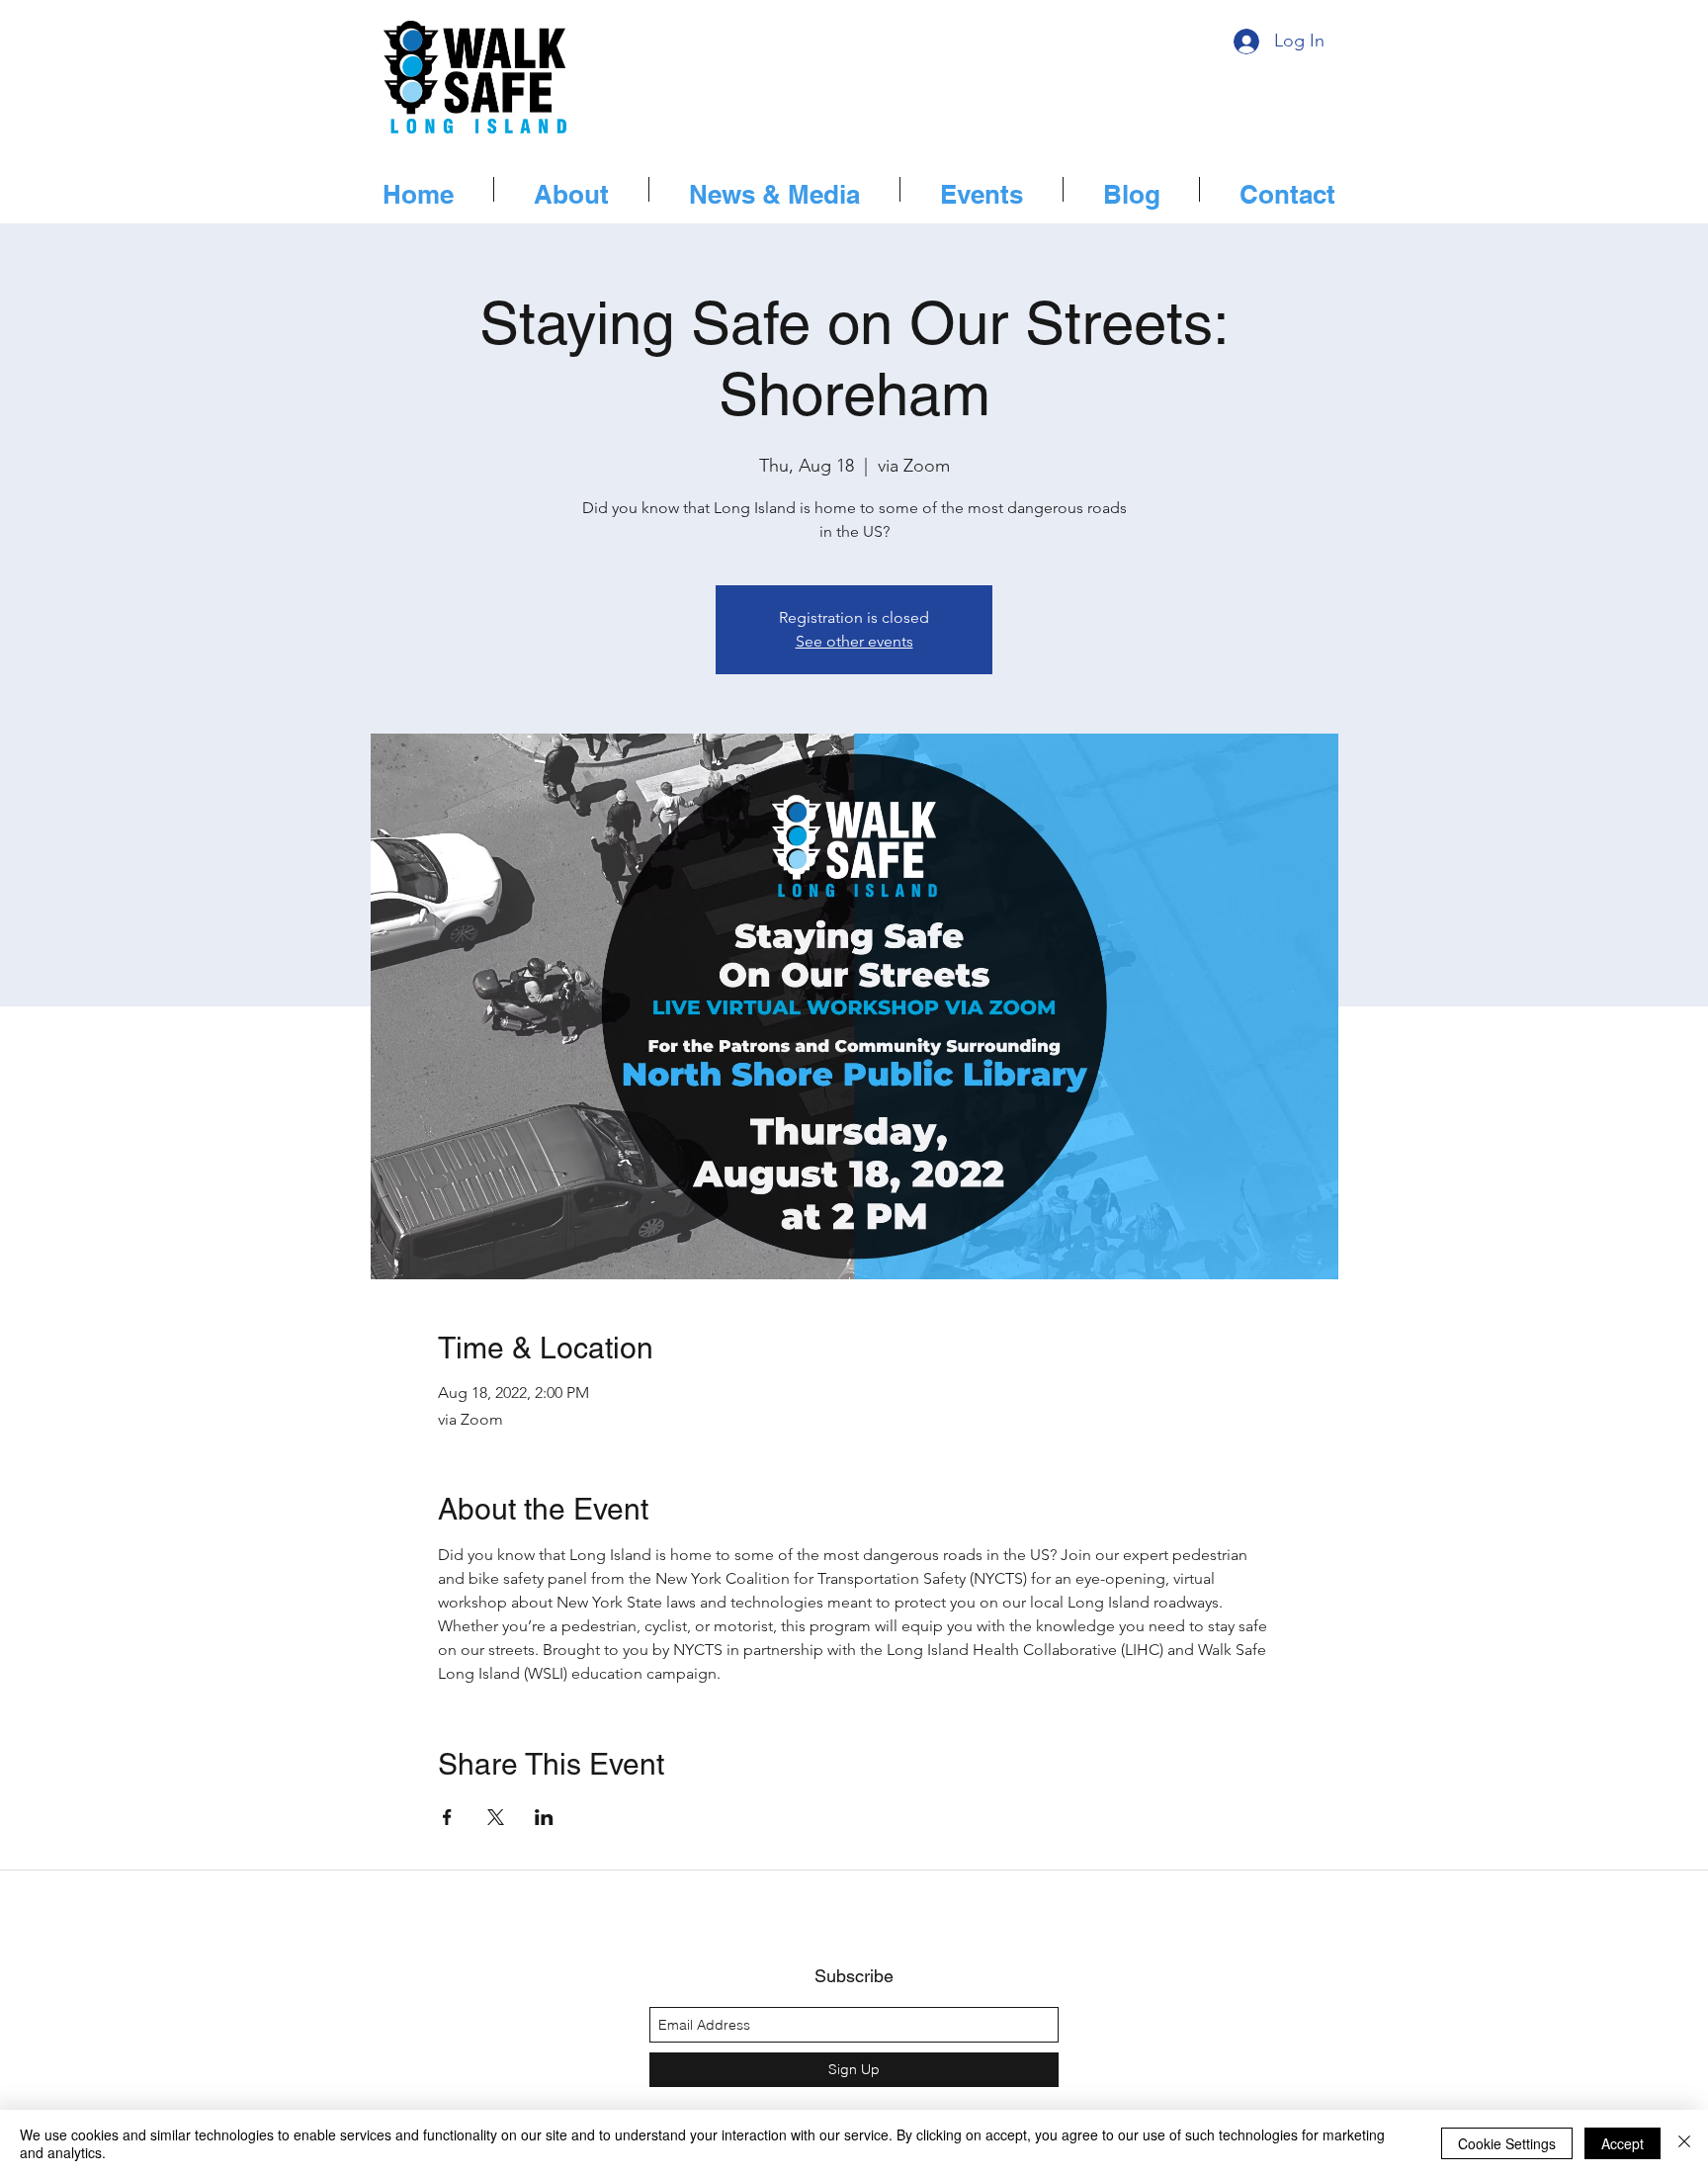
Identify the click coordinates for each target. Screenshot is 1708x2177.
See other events (854, 641)
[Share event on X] (496, 1817)
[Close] (1684, 2143)
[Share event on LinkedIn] (544, 1817)
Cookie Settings (1507, 2143)
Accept (1623, 2143)
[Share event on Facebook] (447, 1817)
